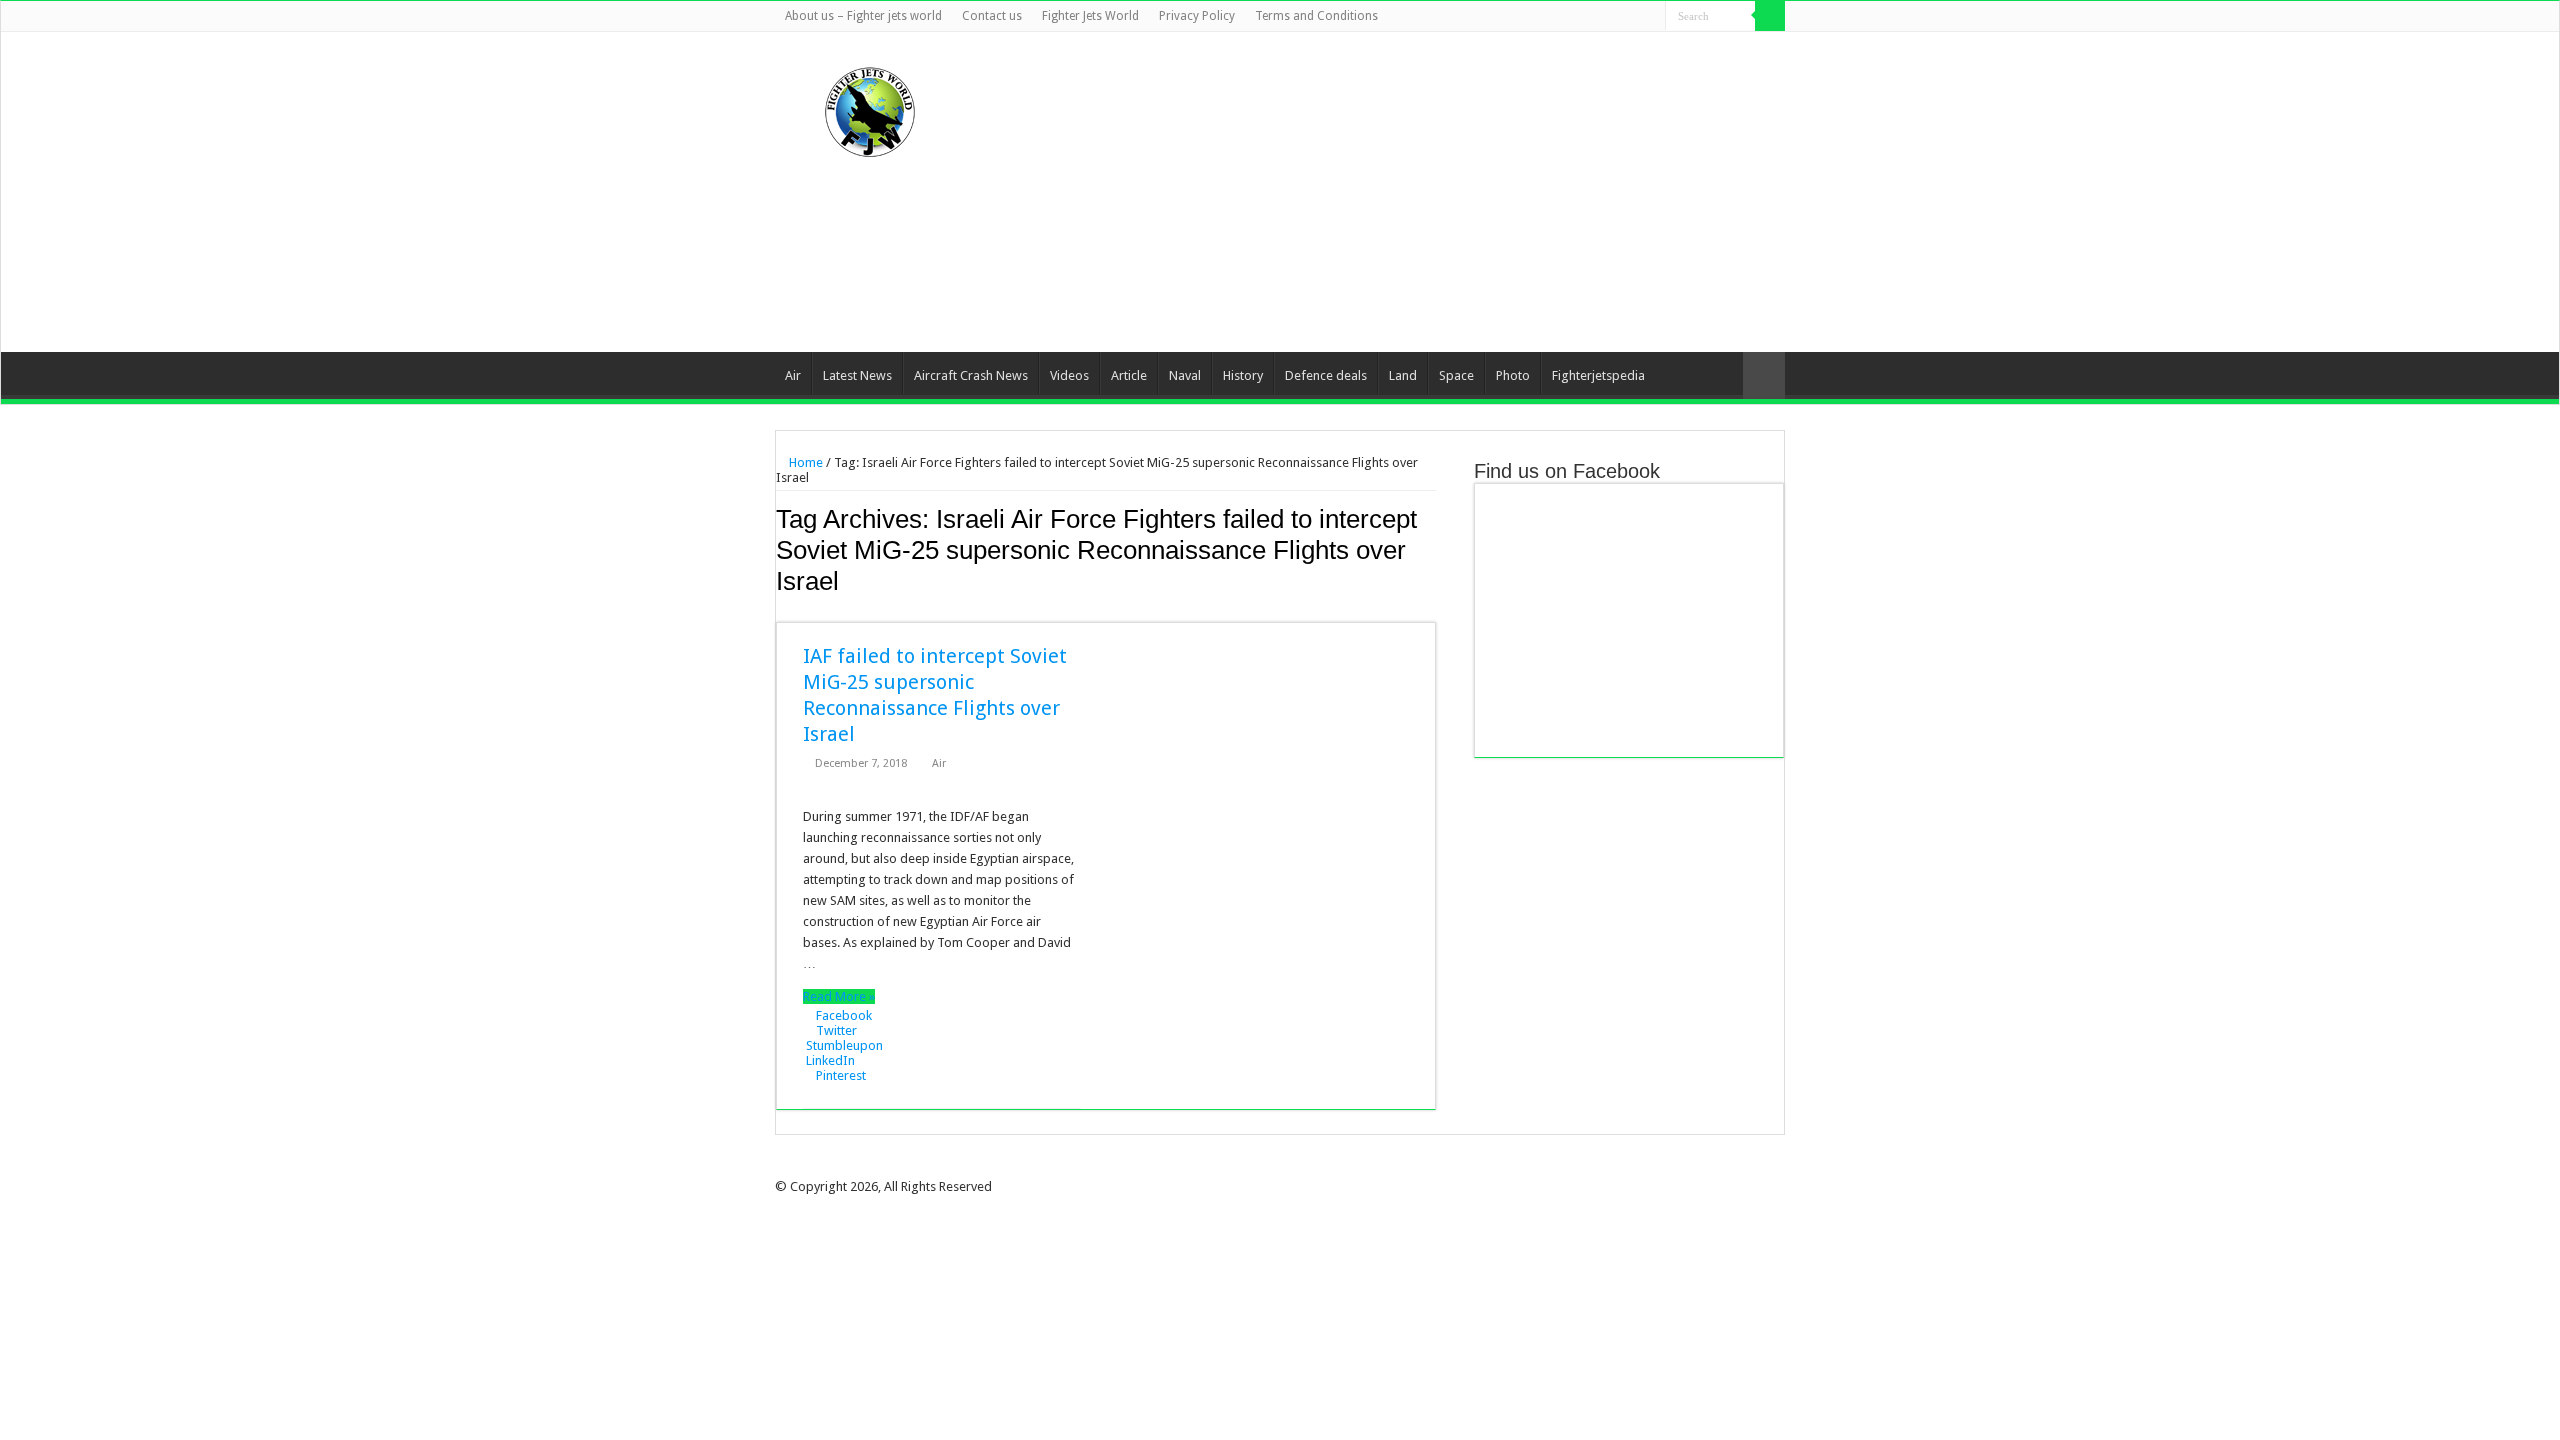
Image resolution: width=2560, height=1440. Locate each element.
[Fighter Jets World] (870, 108)
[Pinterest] (1612, 17)
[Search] (1770, 16)
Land (1403, 375)
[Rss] (1555, 17)
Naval (1185, 375)
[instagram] (1650, 17)
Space (1456, 375)
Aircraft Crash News (971, 375)
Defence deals (1326, 375)
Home (804, 462)
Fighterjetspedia (1598, 375)
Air (793, 375)
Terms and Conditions (1316, 16)
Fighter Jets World (1090, 16)
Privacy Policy (1197, 16)
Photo (1513, 375)
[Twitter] (1593, 17)
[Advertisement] (1406, 192)
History (1243, 375)
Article (1129, 375)
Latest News (857, 375)
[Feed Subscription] (1430, 611)
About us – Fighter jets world (863, 16)
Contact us (992, 16)
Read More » (839, 996)
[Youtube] (1631, 17)
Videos (1069, 375)
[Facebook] (1574, 17)
